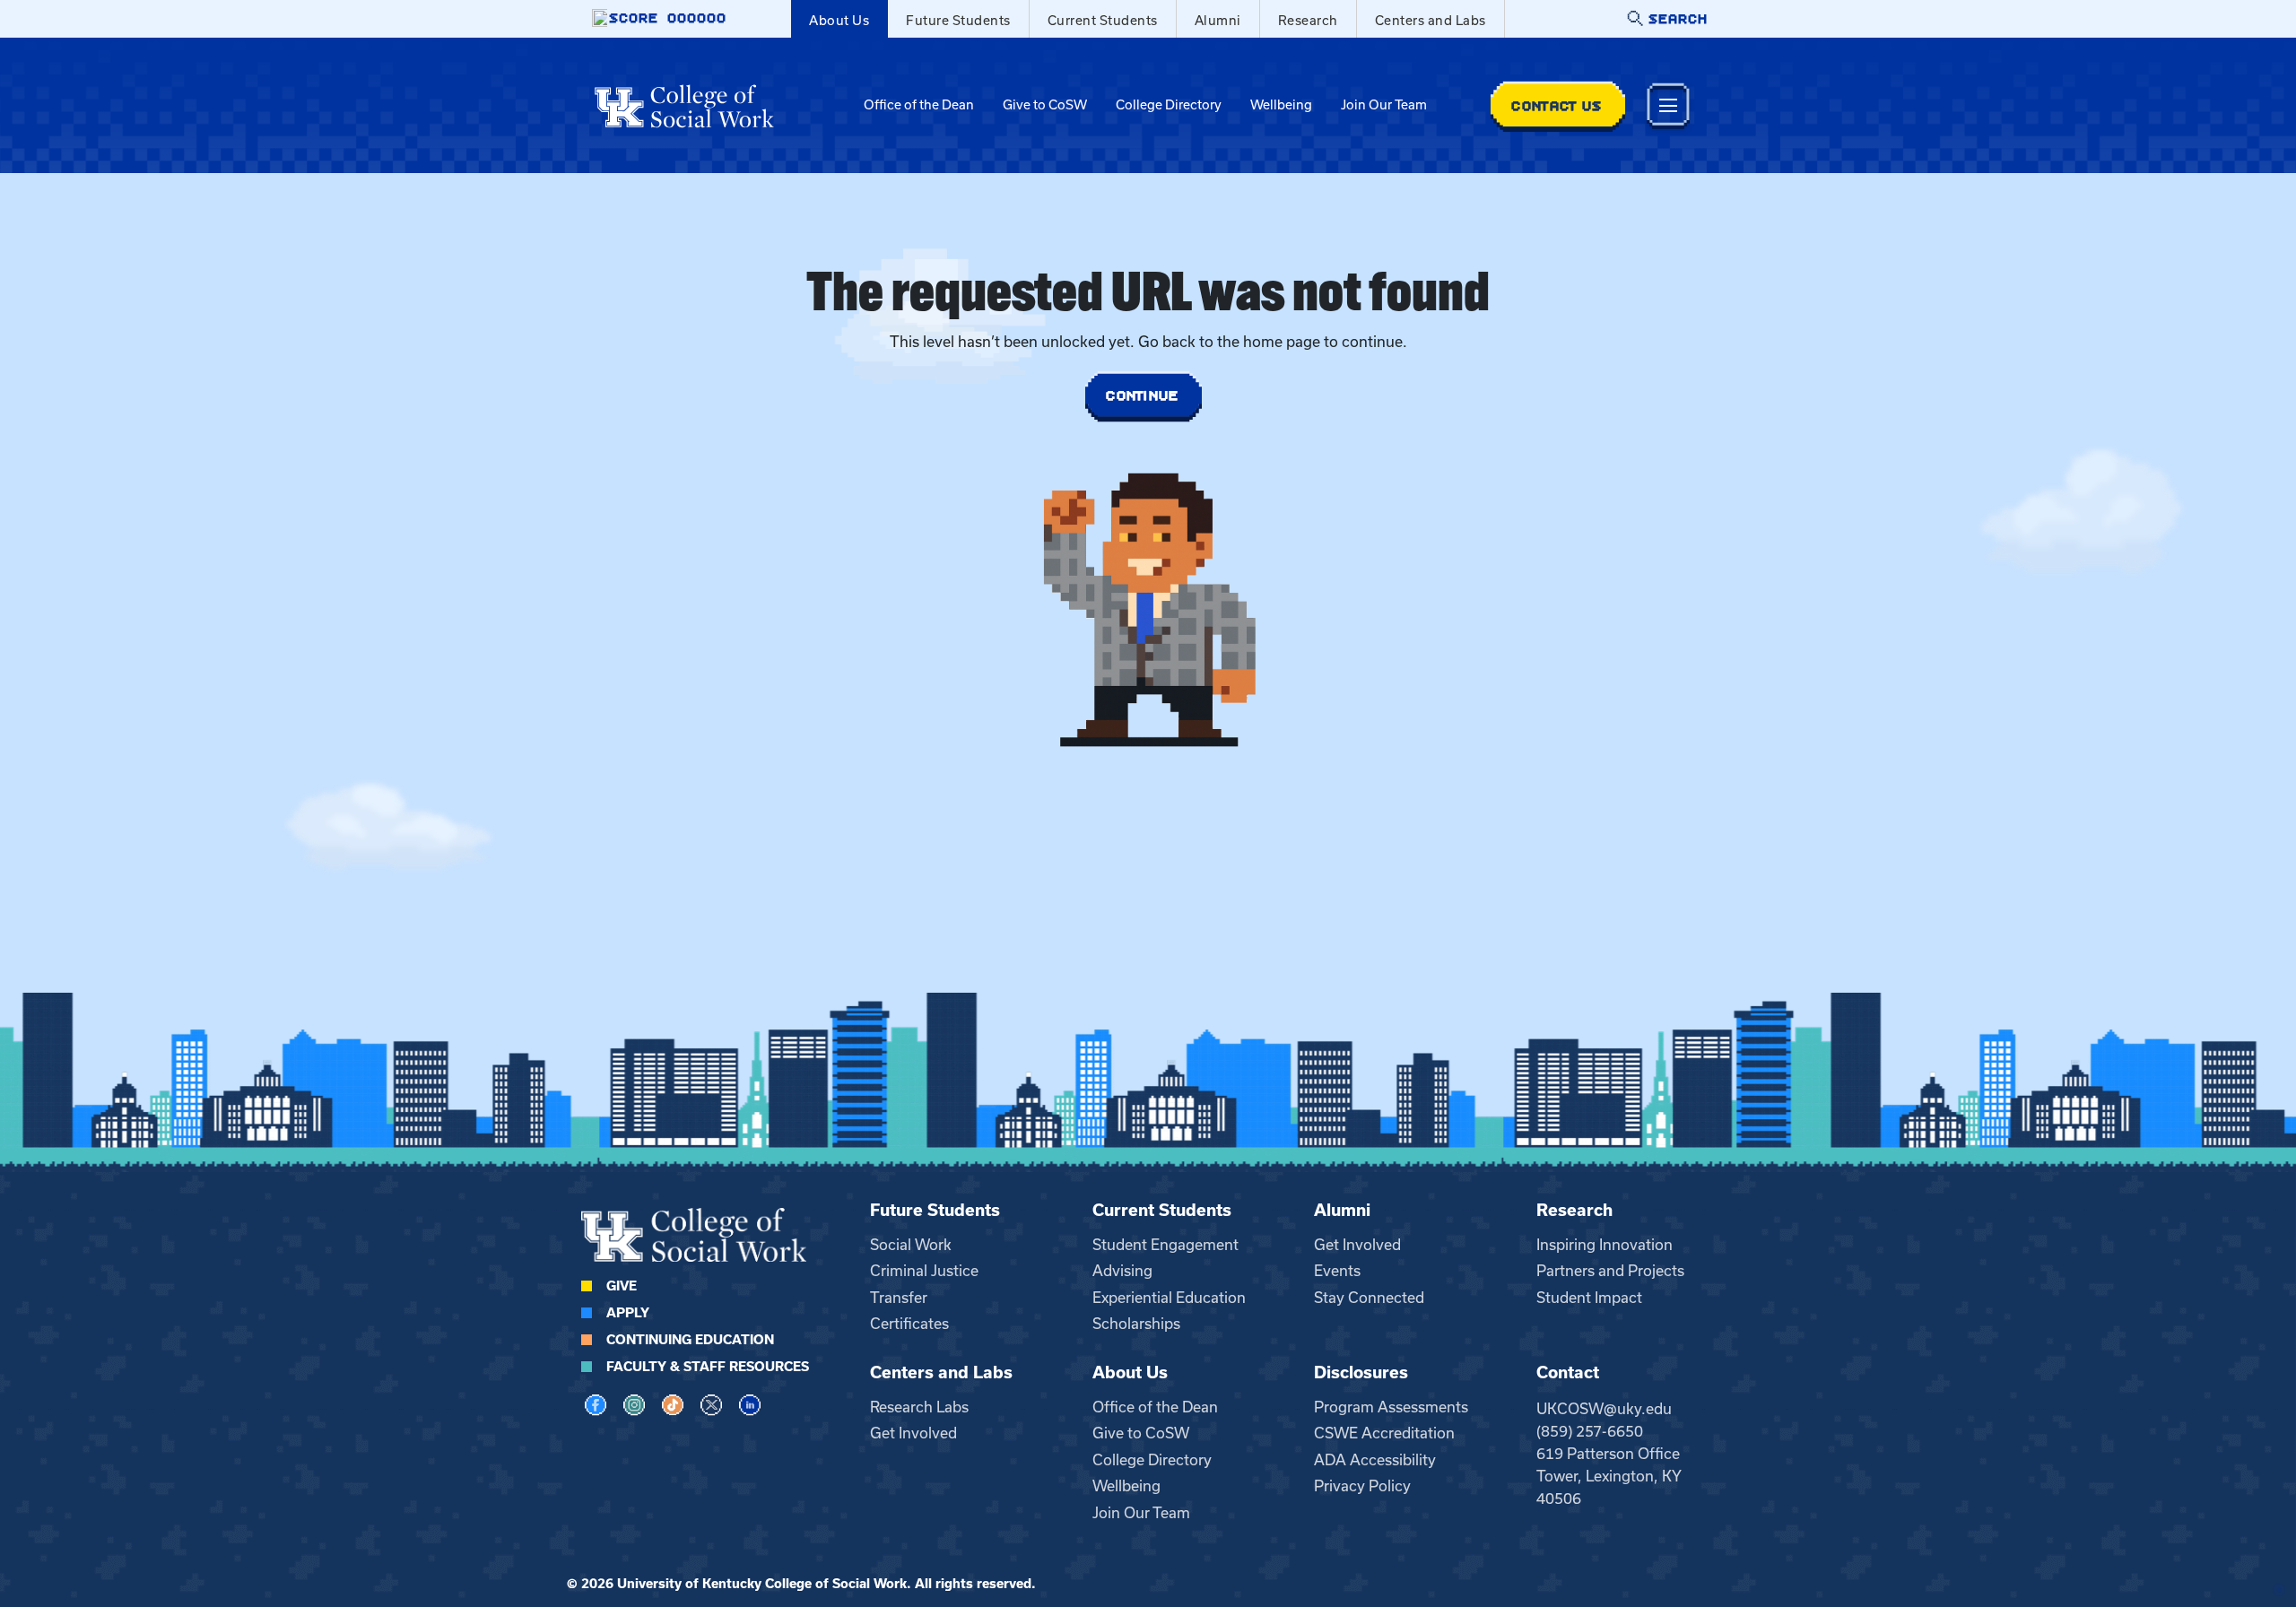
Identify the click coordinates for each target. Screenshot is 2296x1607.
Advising (1122, 1271)
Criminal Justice (924, 1271)
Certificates (909, 1324)
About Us (839, 21)
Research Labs (919, 1407)
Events (1337, 1271)
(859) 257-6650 (1590, 1431)
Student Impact (1589, 1298)
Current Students (1103, 21)
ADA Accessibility (1375, 1460)
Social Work (911, 1245)
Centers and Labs (1431, 21)
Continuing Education (690, 1340)
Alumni (1218, 21)
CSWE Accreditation (1384, 1433)
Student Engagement (1165, 1245)
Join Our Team (1384, 105)
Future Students (958, 21)
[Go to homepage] (684, 106)
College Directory (1169, 105)
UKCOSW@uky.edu (1604, 1409)
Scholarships (1136, 1324)
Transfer (899, 1298)
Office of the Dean (919, 105)
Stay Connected (1369, 1298)
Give (622, 1286)
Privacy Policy (1362, 1486)
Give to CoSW (1045, 105)
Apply (628, 1313)
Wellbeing (1281, 105)
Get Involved (1357, 1245)
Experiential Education (1169, 1298)
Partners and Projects (1610, 1271)
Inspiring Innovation (1605, 1245)
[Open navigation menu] (1668, 105)
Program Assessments (1391, 1407)
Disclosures (1361, 1372)
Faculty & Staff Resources (708, 1367)
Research (1308, 21)
